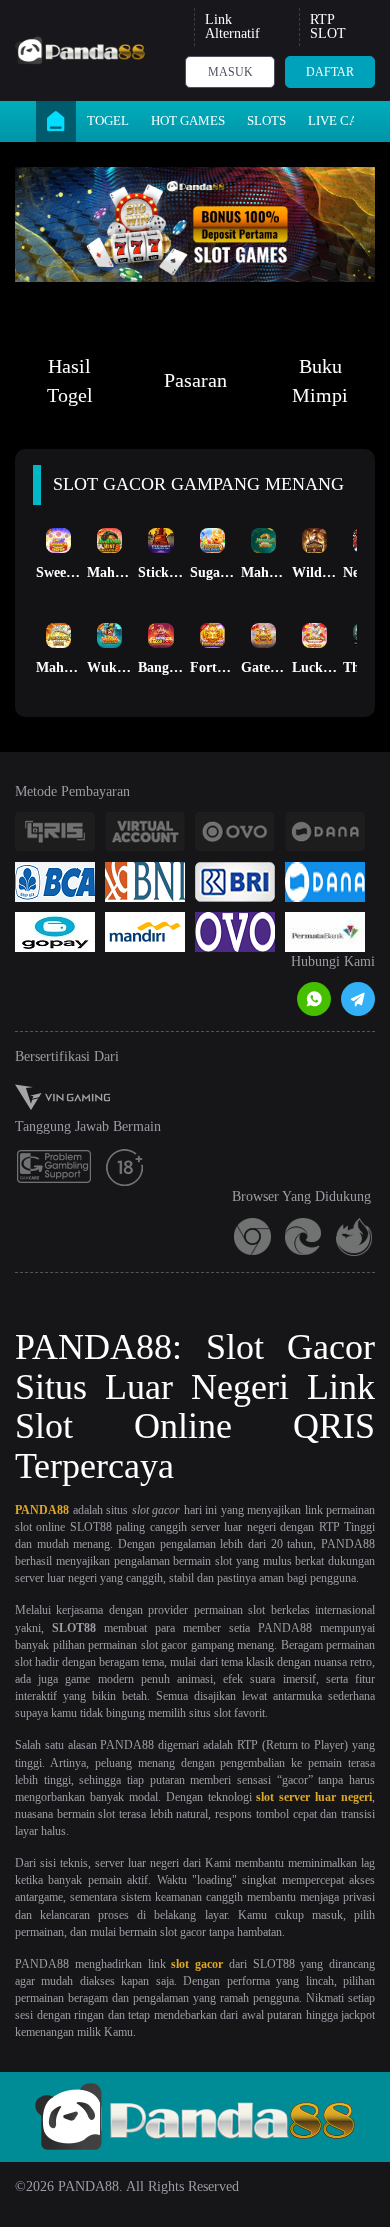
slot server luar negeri (314, 1797)
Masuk (230, 72)
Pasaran (195, 380)
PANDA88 (42, 1510)
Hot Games (188, 120)
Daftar (330, 72)
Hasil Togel (70, 380)
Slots (266, 120)
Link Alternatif (232, 26)
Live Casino (347, 120)
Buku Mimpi (320, 380)
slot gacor (197, 1964)
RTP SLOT (328, 26)
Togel (108, 120)
